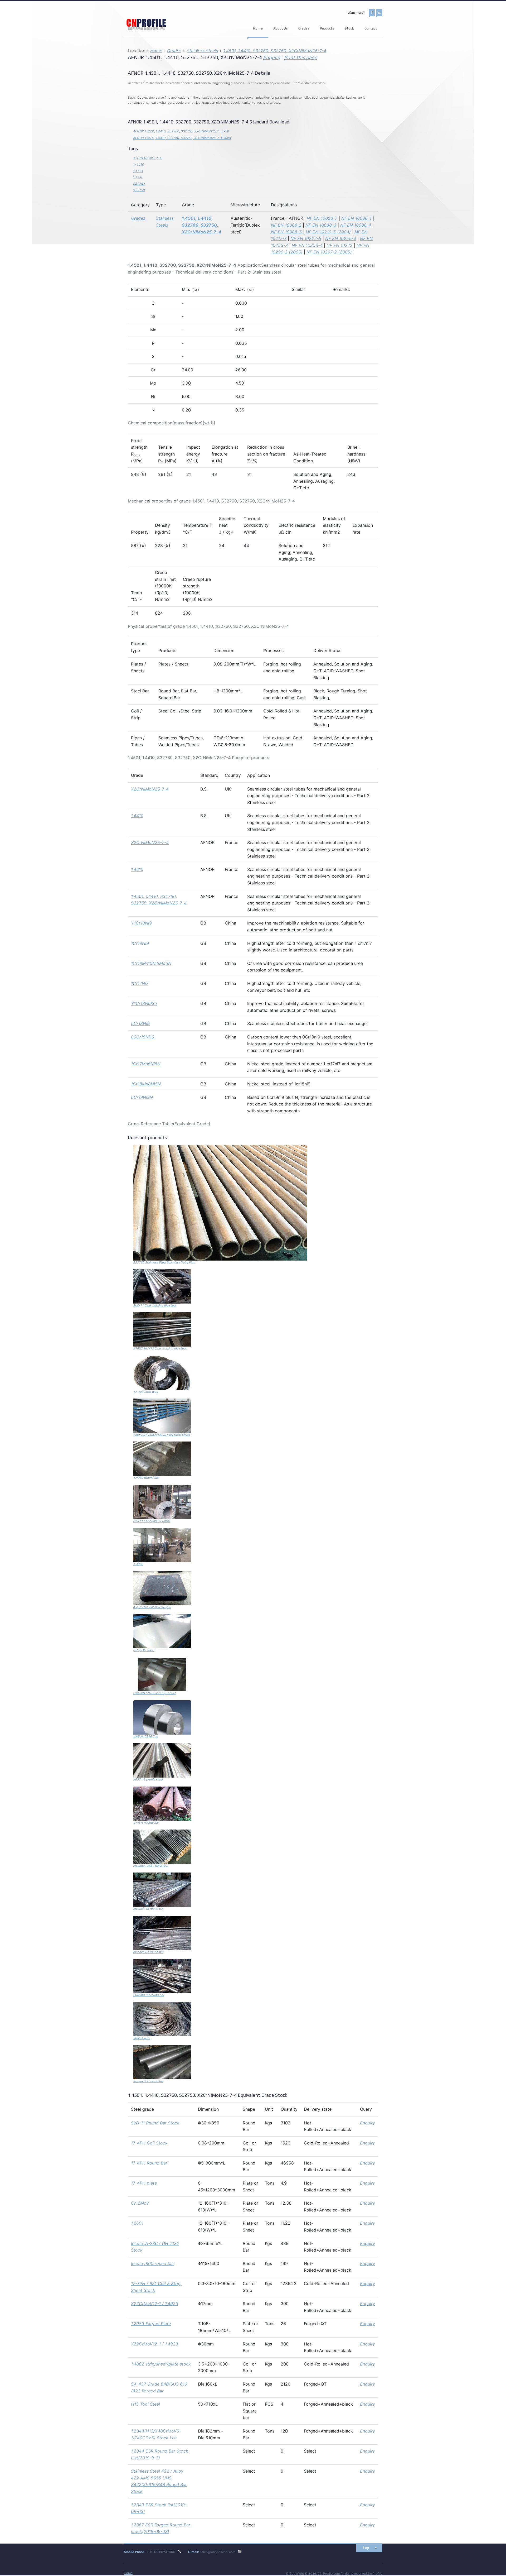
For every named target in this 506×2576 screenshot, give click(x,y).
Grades (174, 51)
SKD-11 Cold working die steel (154, 1305)
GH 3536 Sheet (144, 1650)
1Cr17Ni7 (140, 983)
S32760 (139, 184)
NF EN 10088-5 (286, 232)
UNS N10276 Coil (145, 1736)
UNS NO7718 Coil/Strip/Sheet (154, 1693)
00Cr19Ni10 (143, 1037)
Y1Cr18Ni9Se (144, 1003)
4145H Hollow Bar (146, 1823)
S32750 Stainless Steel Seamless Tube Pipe (164, 1262)
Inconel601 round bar (148, 1952)
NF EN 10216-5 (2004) (328, 232)
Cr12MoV (140, 2203)
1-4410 (139, 164)
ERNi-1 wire (142, 2038)
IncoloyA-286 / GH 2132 (150, 1866)
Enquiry (272, 57)
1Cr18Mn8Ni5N (146, 1084)
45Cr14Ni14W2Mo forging (152, 1607)
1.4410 (137, 816)
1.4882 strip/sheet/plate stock (161, 2364)
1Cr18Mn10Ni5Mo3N (151, 963)
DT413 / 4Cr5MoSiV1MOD (152, 1521)
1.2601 (137, 2223)
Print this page (301, 57)
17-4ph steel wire (145, 1392)
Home (258, 28)
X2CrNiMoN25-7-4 (147, 158)
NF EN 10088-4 (356, 225)
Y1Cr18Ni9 (141, 923)
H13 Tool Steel (145, 2404)
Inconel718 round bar (148, 1909)
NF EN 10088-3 (321, 225)
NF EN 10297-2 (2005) (329, 252)
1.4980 (138, 1564)
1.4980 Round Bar (146, 1478)
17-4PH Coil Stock (149, 2143)
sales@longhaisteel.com (218, 2552)
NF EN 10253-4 (307, 245)
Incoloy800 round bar (148, 2081)
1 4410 (138, 177)
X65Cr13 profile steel (148, 1779)
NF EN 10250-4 (341, 238)
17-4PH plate (144, 2183)
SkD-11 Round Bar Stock (155, 2123)
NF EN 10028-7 (322, 218)
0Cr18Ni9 (140, 1023)
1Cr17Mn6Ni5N (146, 1064)
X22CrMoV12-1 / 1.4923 (155, 2304)
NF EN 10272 (340, 245)
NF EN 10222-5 (306, 238)
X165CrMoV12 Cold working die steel (159, 1348)
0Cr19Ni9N (142, 1097)
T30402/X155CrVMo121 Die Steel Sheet (162, 1435)
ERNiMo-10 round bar (149, 1995)
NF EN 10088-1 (356, 218)
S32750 (139, 190)
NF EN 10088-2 (286, 225)
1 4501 (138, 171)
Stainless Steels (202, 51)
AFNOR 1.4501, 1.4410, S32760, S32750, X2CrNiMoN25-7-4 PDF (181, 131)
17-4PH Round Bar (149, 2163)
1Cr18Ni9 (140, 943)
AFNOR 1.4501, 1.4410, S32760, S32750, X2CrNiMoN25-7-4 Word (182, 138)
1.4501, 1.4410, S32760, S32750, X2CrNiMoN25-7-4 (275, 51)
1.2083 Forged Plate (151, 2324)
